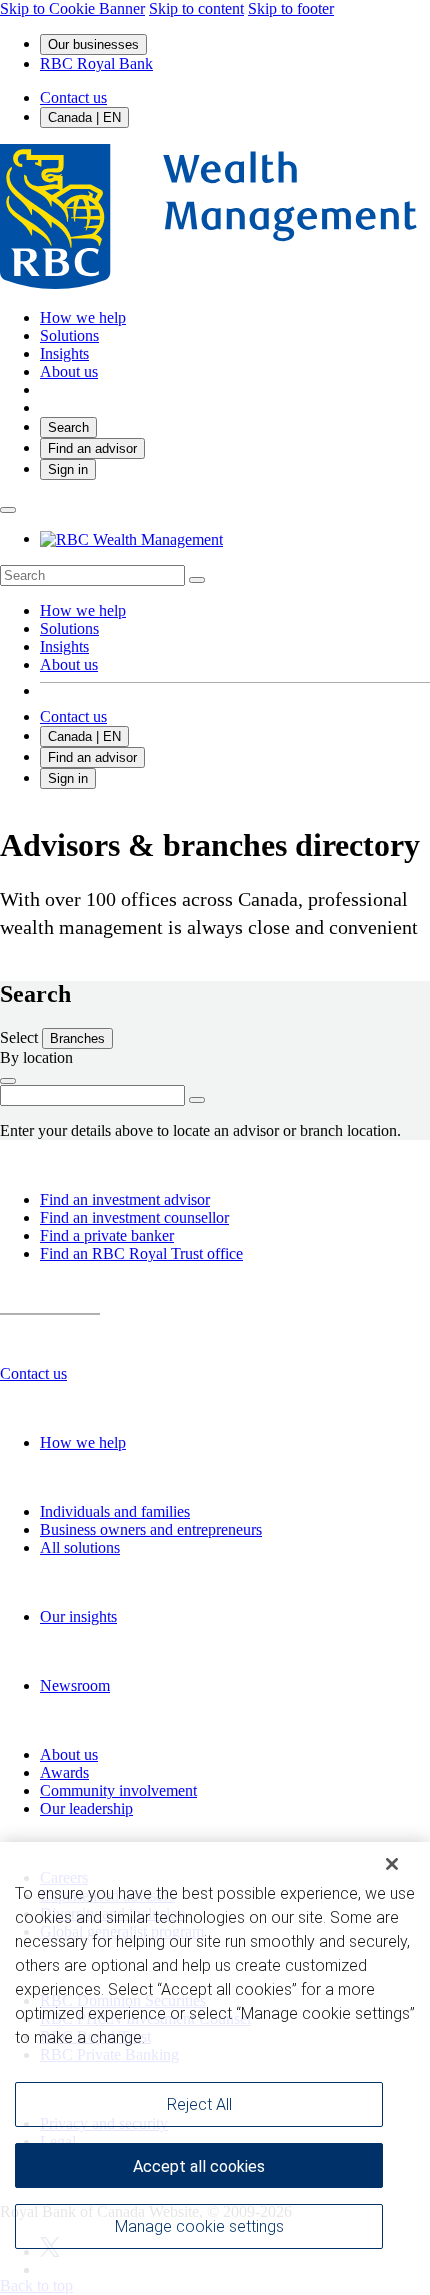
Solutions (69, 628)
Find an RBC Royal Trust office (141, 1253)
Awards (64, 1772)
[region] (215, 2068)
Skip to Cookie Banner (72, 8)
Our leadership (86, 1808)
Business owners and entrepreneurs (151, 1529)
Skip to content (196, 8)
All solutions (80, 1547)
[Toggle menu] (8, 510)
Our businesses (93, 44)
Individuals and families (115, 1511)
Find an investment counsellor (134, 1217)
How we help (83, 610)
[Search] (197, 580)
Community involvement (118, 1790)
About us (69, 664)
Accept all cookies (199, 2166)
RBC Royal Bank (96, 63)
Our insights (78, 1616)
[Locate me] (8, 1081)
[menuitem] (215, 575)
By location (36, 1057)
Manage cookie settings (199, 2226)
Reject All (199, 2104)
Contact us (73, 97)
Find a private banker (107, 1235)
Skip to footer (291, 8)
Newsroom (75, 1685)
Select (21, 1037)
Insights (64, 646)
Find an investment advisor (125, 1199)
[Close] (392, 1864)
